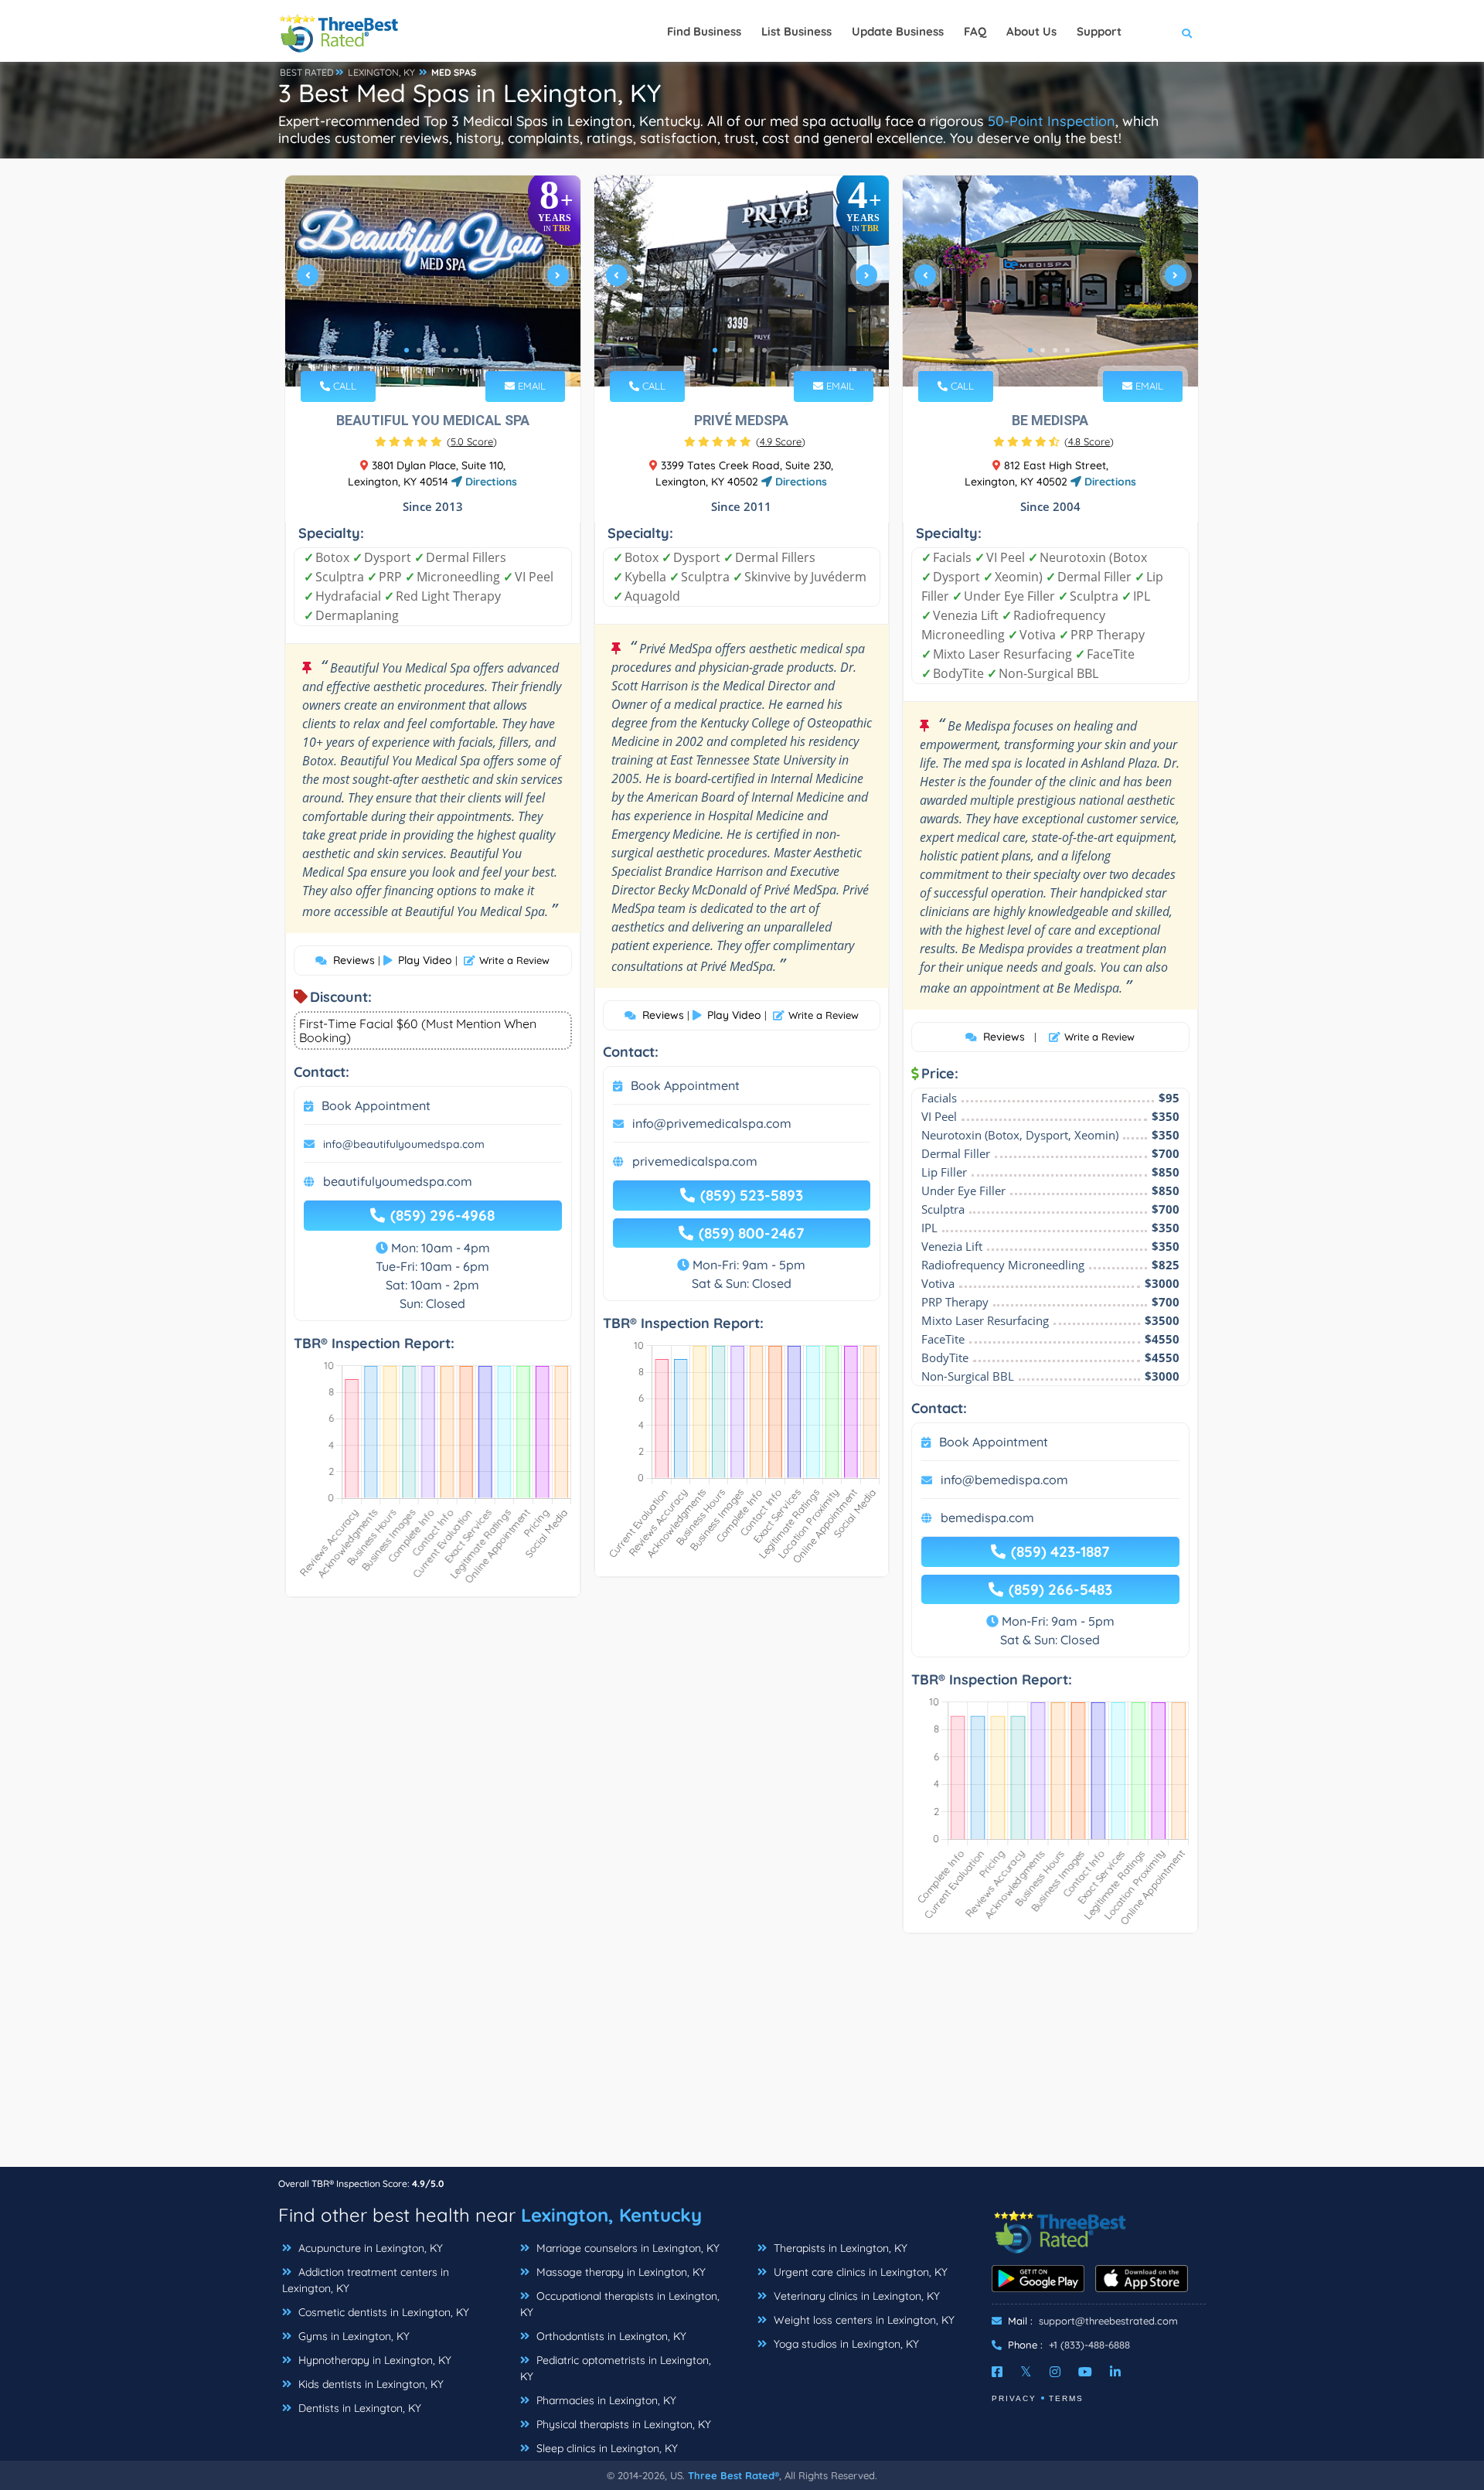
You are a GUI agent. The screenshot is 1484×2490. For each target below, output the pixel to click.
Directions (490, 482)
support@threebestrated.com (1108, 2321)
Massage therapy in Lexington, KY (619, 2272)
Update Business (898, 31)
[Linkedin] (1115, 2372)
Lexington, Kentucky (611, 2215)
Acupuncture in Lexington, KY (369, 2248)
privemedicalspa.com (695, 1161)
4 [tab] (444, 350)
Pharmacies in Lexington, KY (605, 2400)
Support (1099, 31)
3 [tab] (431, 350)
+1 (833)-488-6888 (1089, 2345)
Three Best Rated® (733, 2475)
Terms (1066, 2398)
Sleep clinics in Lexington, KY (606, 2448)
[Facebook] (997, 2372)
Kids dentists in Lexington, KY (369, 2384)
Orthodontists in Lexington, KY (610, 2336)
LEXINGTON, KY (381, 72)
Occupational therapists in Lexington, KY (620, 2304)
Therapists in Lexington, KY (839, 2248)
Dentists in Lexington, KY (358, 2408)
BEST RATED (307, 72)
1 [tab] (407, 350)
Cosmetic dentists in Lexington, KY (382, 2312)
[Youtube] (1085, 2372)
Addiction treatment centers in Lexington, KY (366, 2280)
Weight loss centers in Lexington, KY (863, 2320)
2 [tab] (419, 350)
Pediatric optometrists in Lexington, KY (616, 2368)
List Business (796, 31)
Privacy (1014, 2398)
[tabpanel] (433, 281)
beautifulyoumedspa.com (398, 1181)
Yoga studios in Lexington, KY (845, 2344)
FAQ (975, 31)
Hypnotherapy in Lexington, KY (373, 2360)
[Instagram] (1055, 2372)
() (472, 441)
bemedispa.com (987, 1518)
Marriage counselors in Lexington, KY (626, 2248)
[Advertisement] (742, 2058)
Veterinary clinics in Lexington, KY (855, 2296)
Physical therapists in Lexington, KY (622, 2424)
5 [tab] (456, 350)
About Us (1031, 31)
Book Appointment (376, 1105)
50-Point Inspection (1052, 121)
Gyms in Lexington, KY (352, 2336)
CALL (343, 386)
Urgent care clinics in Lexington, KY (859, 2272)
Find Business (704, 31)
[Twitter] (1026, 2372)
